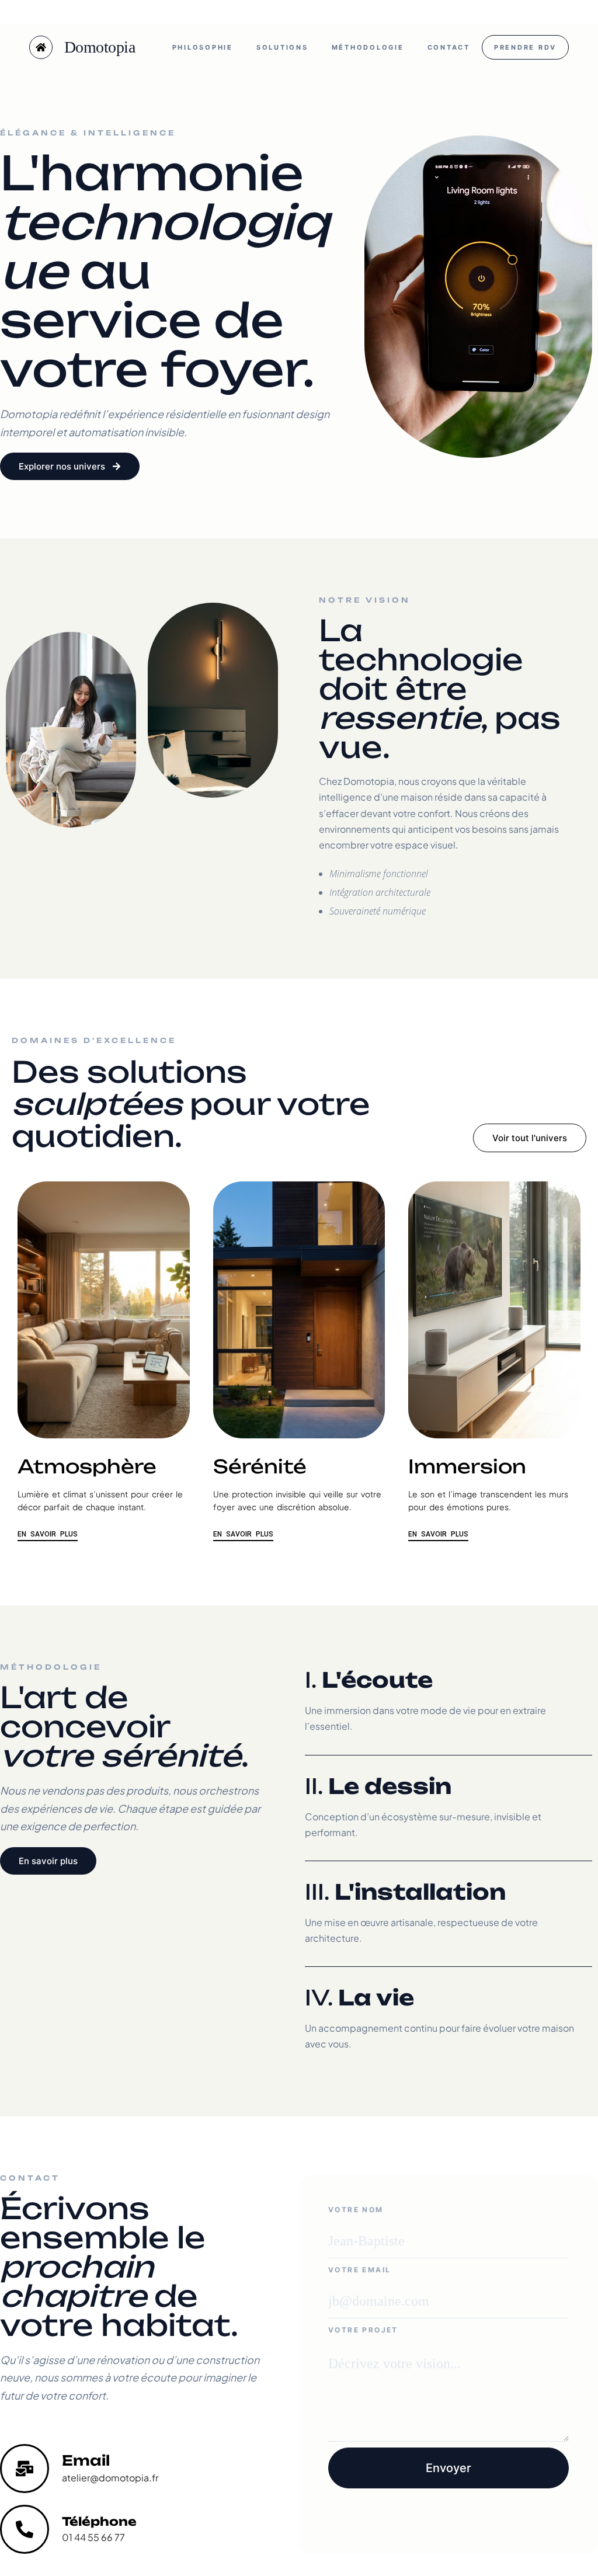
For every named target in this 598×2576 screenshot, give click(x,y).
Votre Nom (356, 2210)
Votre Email (359, 2270)
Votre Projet (363, 2330)
